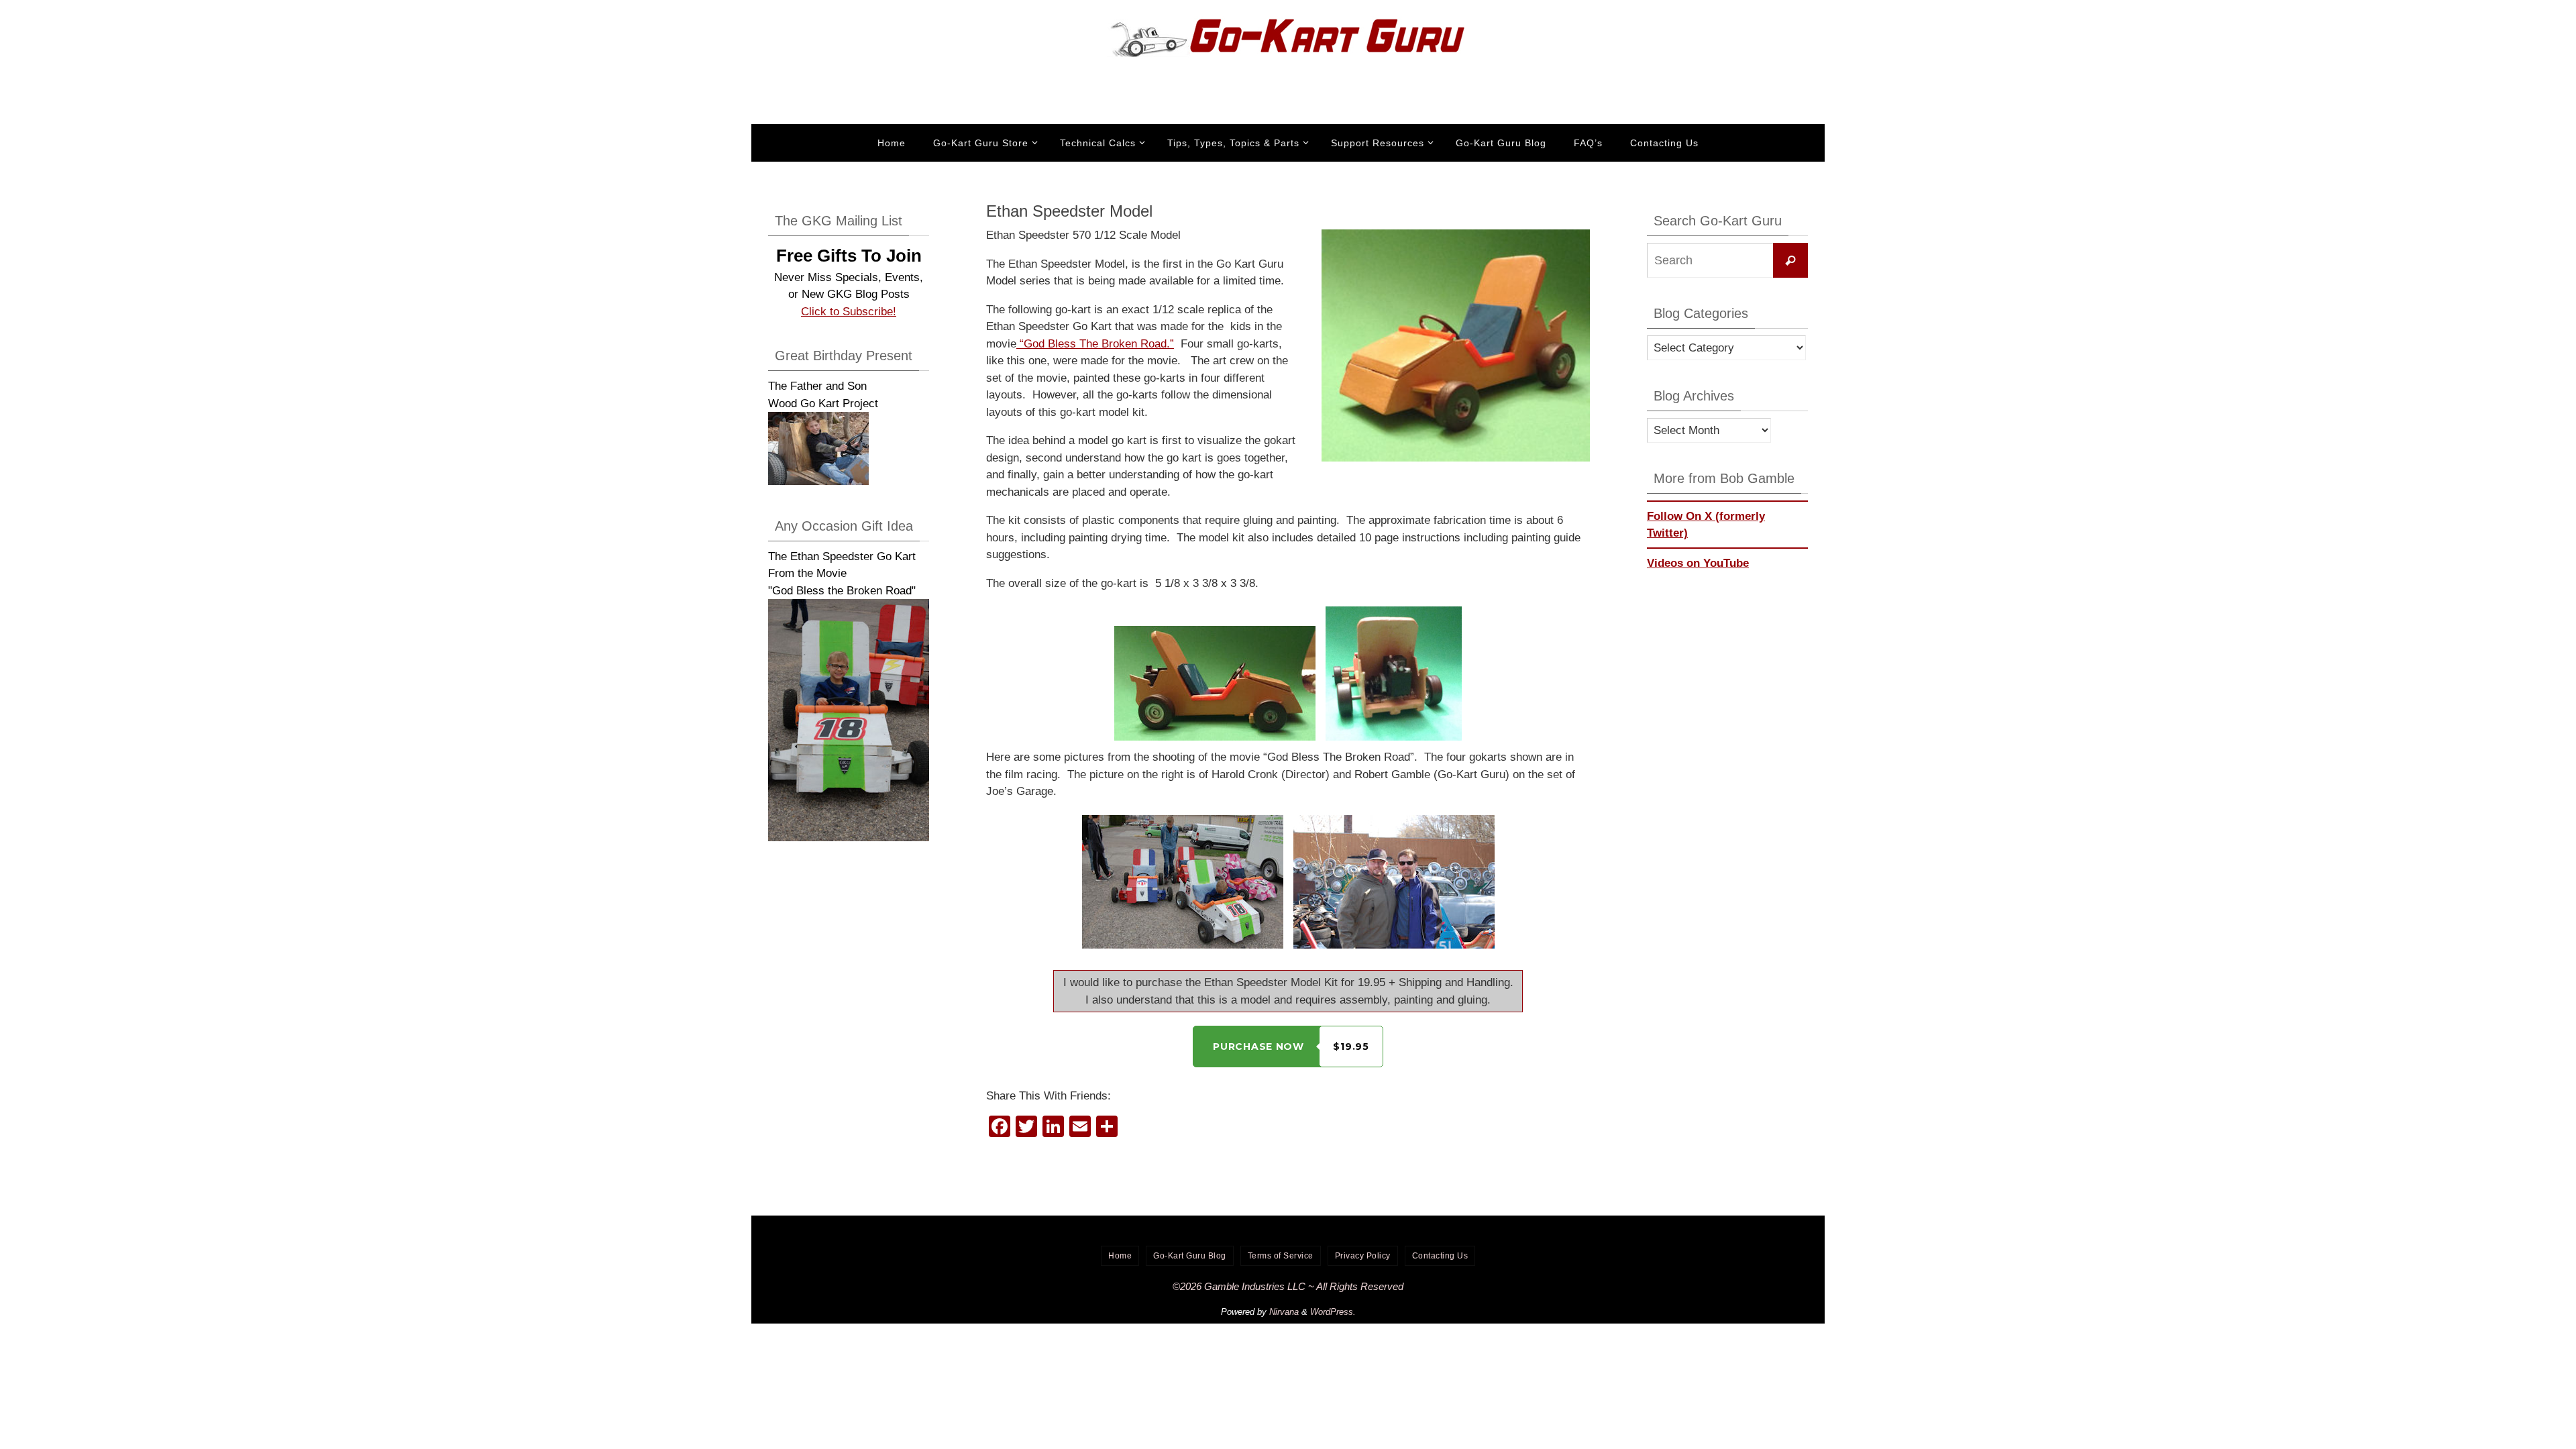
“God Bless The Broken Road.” (1095, 344)
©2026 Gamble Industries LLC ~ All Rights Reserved (1288, 1286)
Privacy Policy (1363, 1256)
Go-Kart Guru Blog (1190, 1256)
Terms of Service (1281, 1256)
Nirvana (1284, 1312)
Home (1120, 1256)
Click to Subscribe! (849, 312)
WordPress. (1333, 1312)
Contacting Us (1440, 1256)
